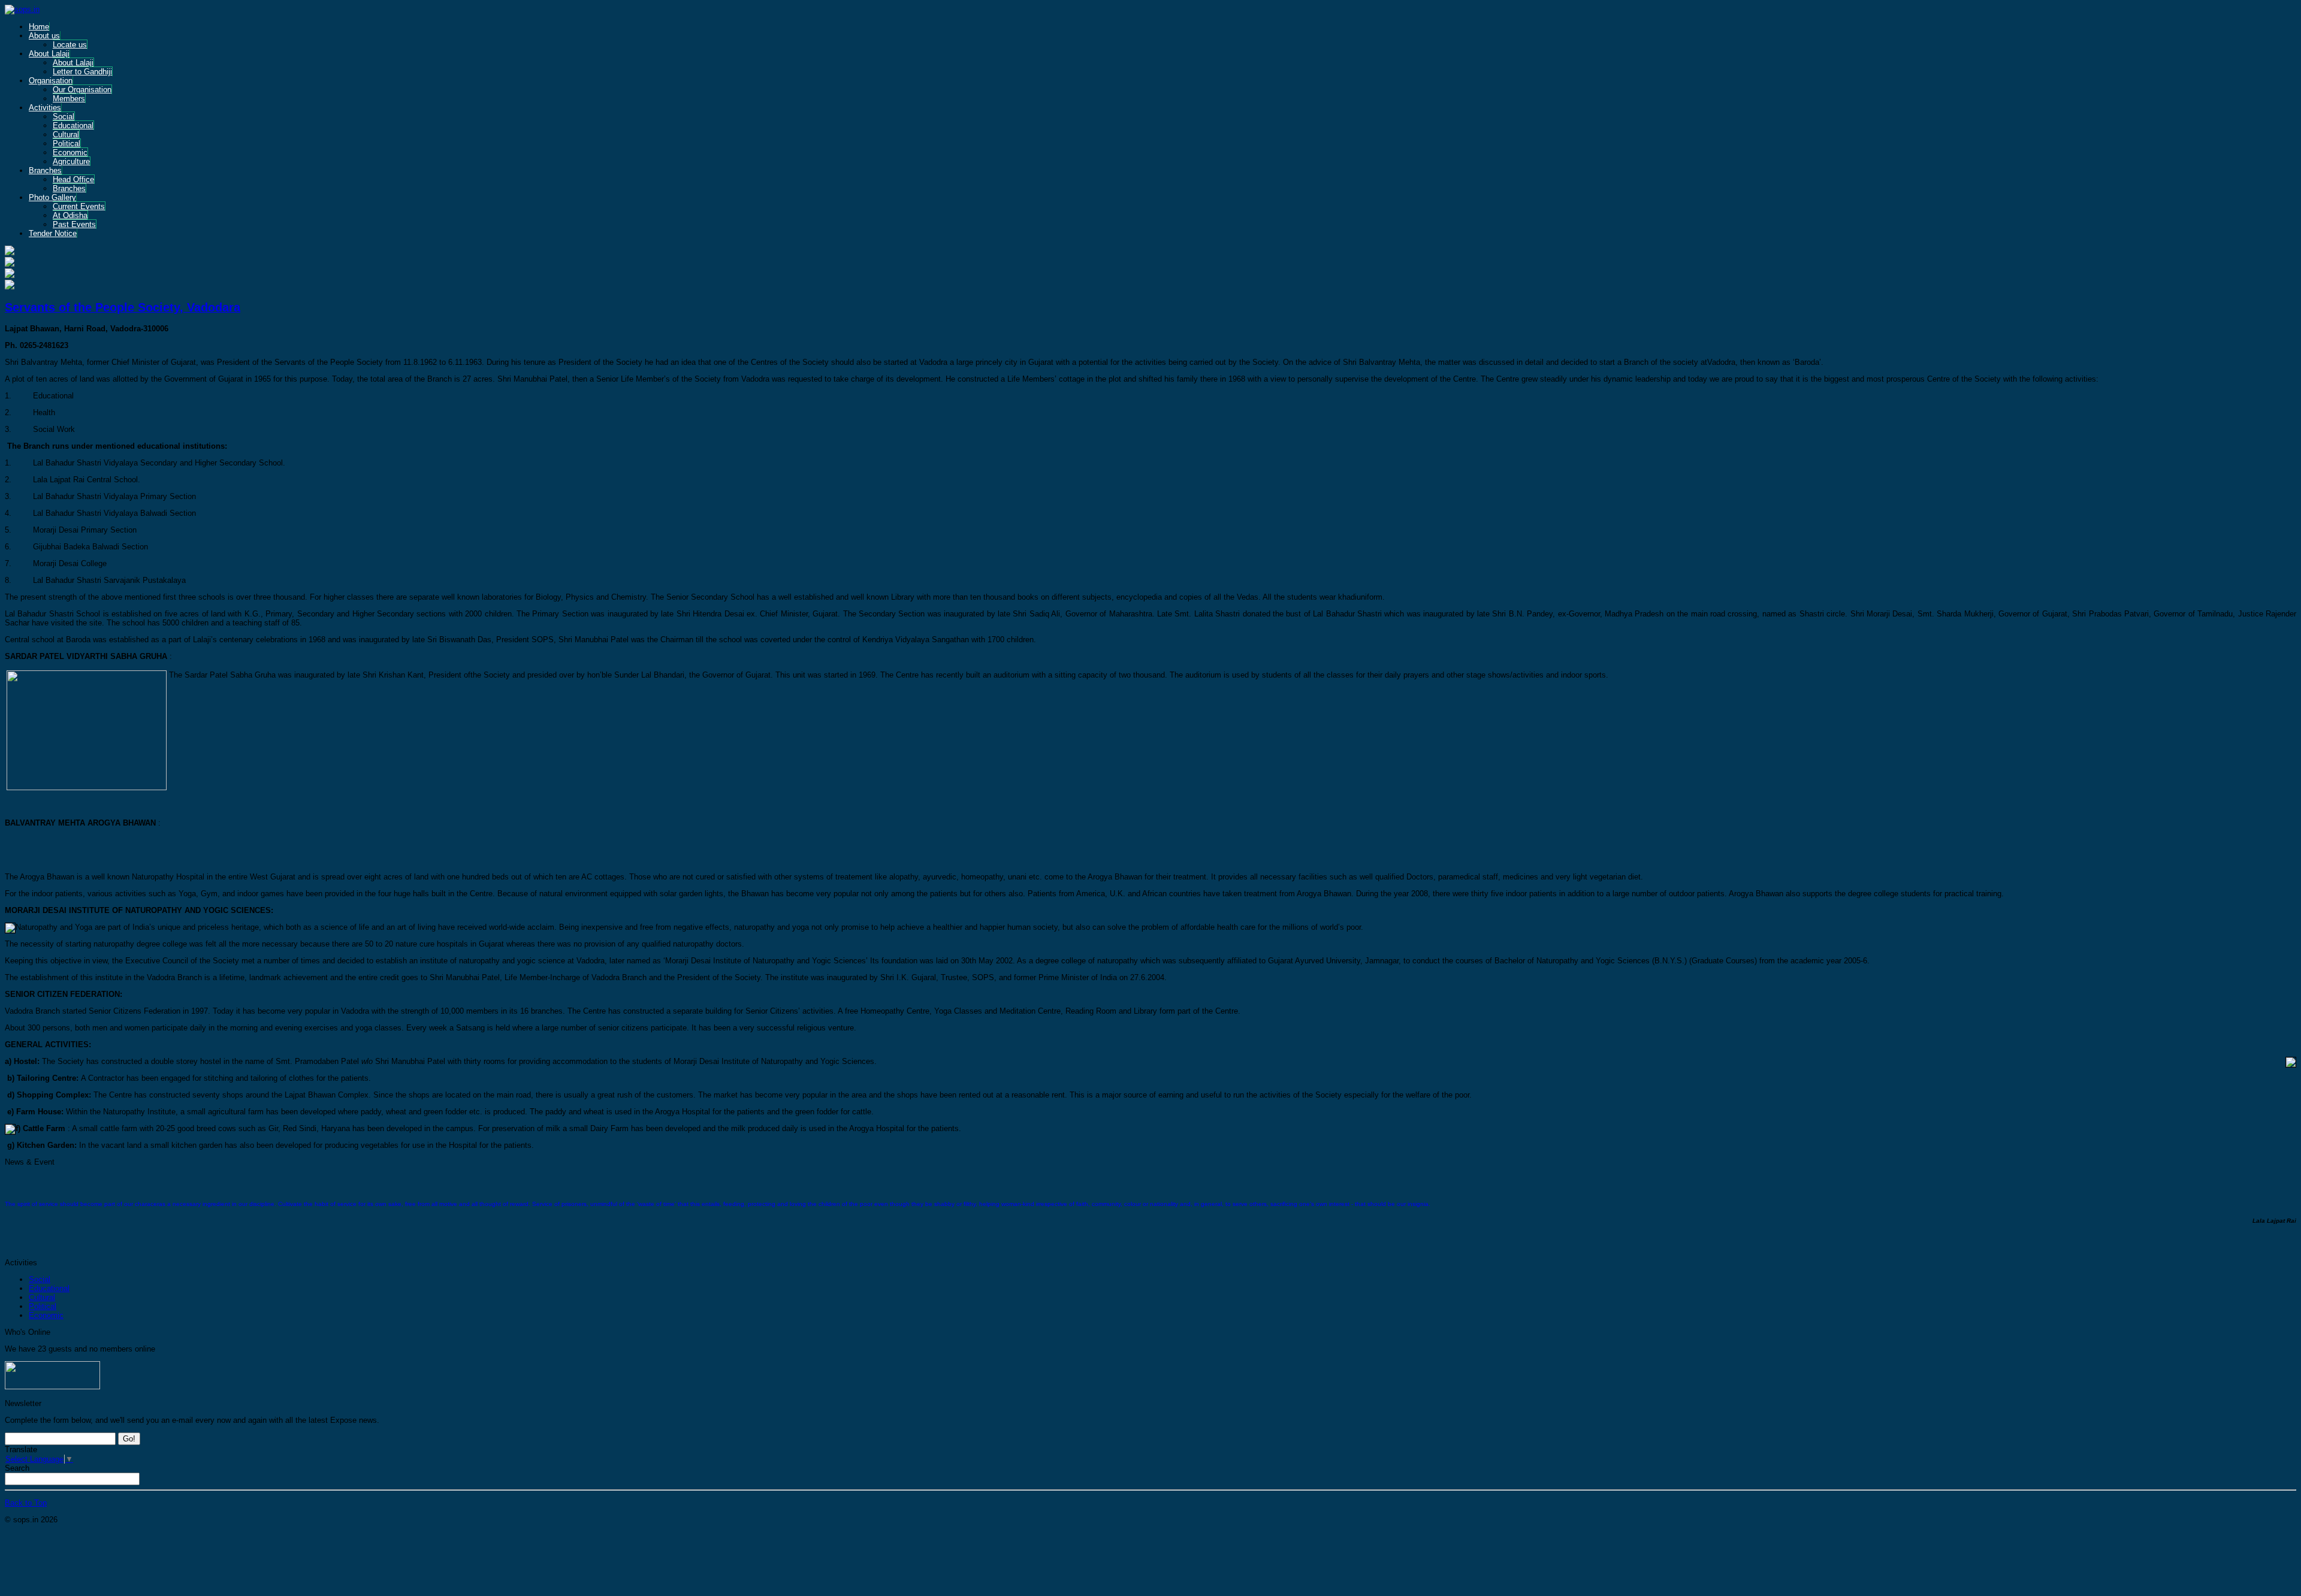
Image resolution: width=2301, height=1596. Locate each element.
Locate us (70, 45)
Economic (70, 152)
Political (67, 143)
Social (64, 117)
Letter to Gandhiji (82, 72)
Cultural (66, 134)
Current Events (79, 206)
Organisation (51, 81)
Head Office (73, 179)
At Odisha (70, 215)
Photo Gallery (52, 197)
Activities (45, 108)
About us (44, 36)
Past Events (74, 224)
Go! (129, 1439)
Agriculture (71, 161)
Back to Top (26, 1503)
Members (69, 99)
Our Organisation (82, 90)
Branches (45, 170)
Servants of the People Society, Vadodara (123, 307)
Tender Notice (53, 233)
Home (39, 27)
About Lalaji (49, 54)
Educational (73, 126)
